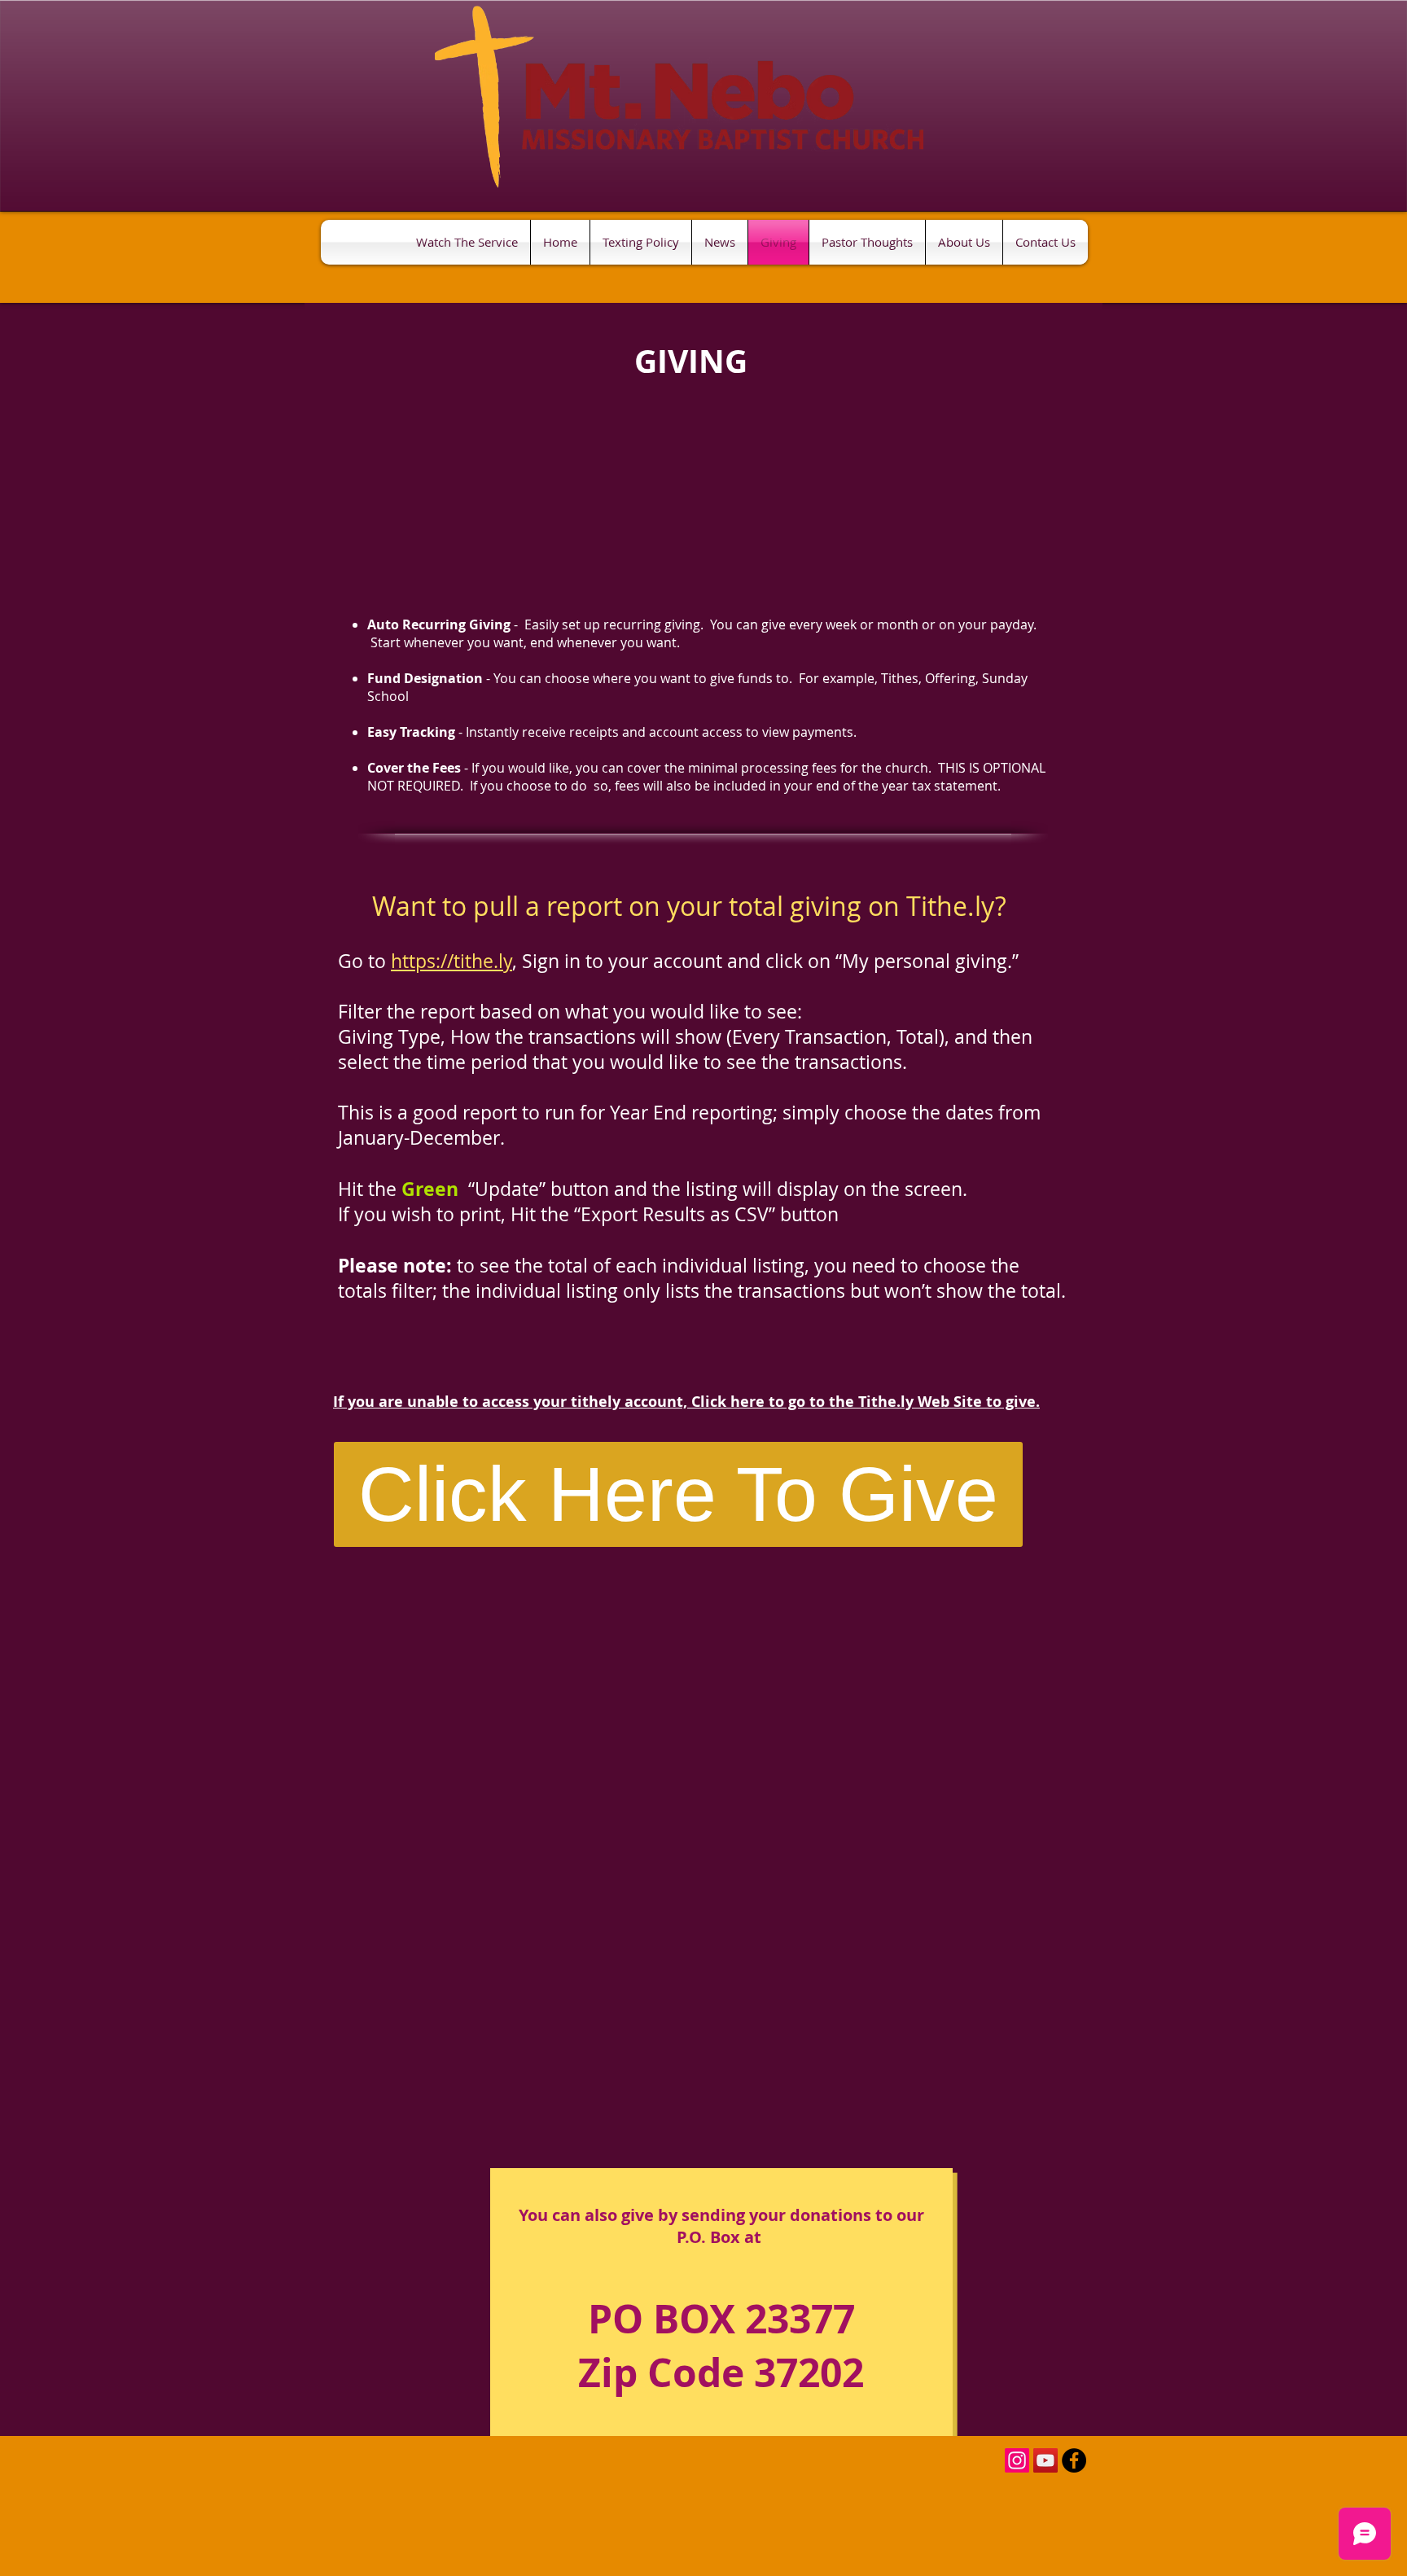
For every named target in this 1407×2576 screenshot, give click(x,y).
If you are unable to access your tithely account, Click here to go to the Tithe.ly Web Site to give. (686, 1402)
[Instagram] (1017, 2460)
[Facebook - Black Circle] (1074, 2460)
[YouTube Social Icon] (1045, 2460)
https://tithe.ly (451, 961)
